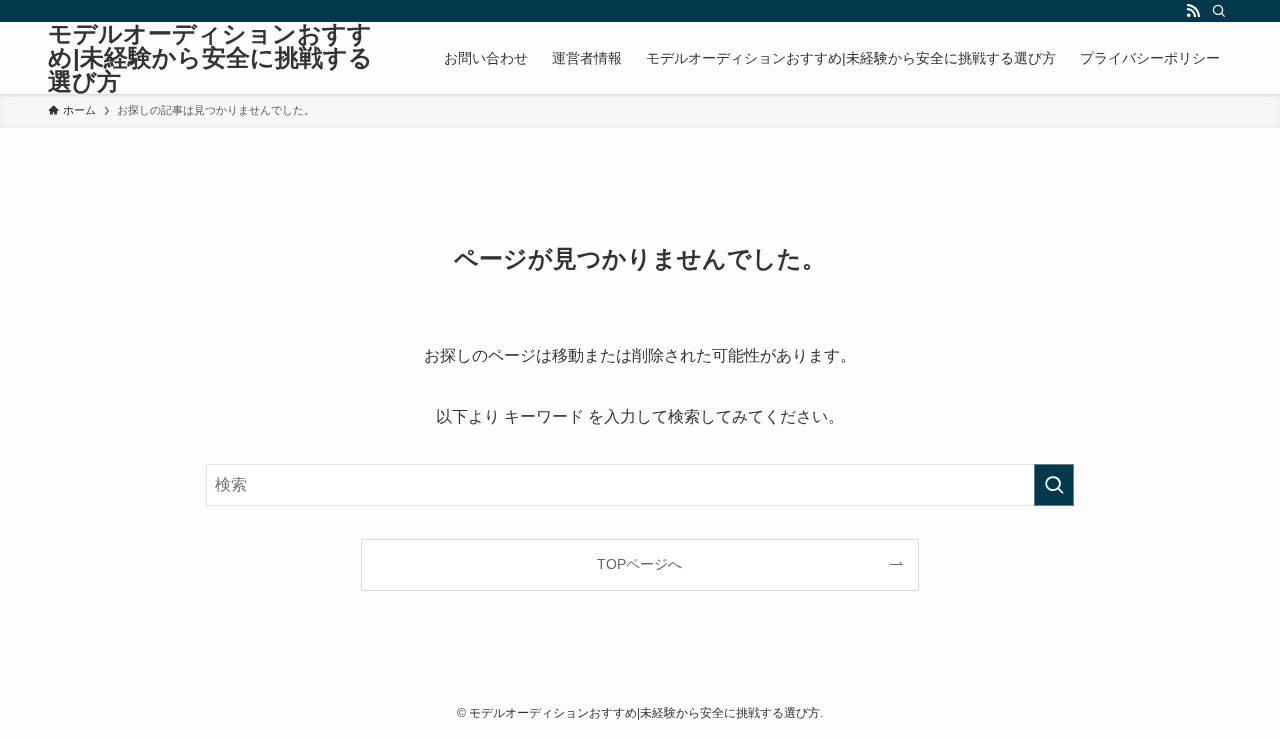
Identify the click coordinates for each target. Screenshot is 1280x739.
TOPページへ (639, 564)
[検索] (1219, 11)
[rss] (1193, 11)
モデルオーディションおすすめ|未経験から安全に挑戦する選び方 (210, 58)
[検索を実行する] (1054, 485)
